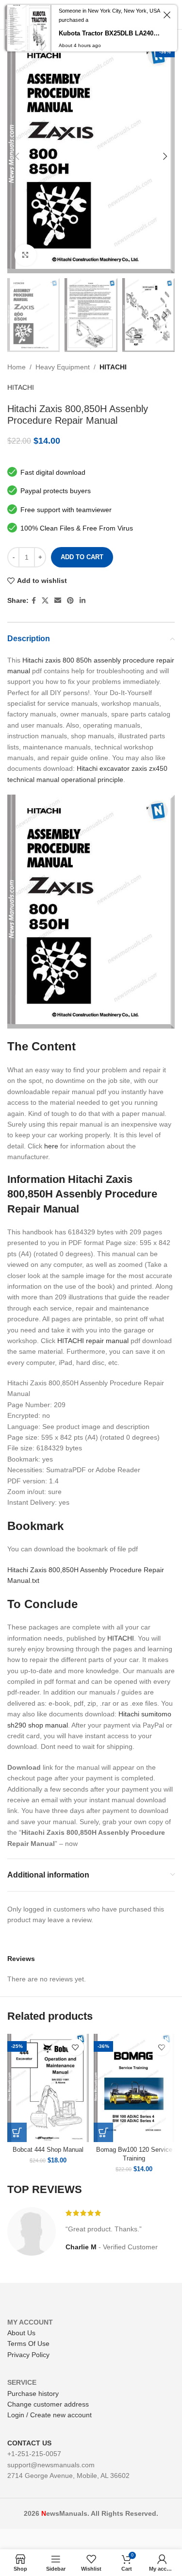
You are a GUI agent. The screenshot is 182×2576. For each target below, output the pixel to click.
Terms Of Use (28, 2343)
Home (17, 367)
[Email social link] (58, 601)
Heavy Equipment (63, 367)
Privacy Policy (28, 2355)
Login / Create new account (50, 2415)
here (51, 1146)
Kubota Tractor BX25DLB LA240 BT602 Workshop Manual (109, 33)
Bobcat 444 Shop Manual (48, 2150)
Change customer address (48, 2404)
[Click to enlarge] (25, 255)
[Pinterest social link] (70, 601)
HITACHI (113, 367)
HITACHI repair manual (93, 1341)
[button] (17, 2132)
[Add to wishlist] (75, 2047)
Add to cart (82, 557)
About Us (21, 2333)
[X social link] (45, 601)
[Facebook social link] (34, 601)
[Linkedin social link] (83, 601)
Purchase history (33, 2393)
